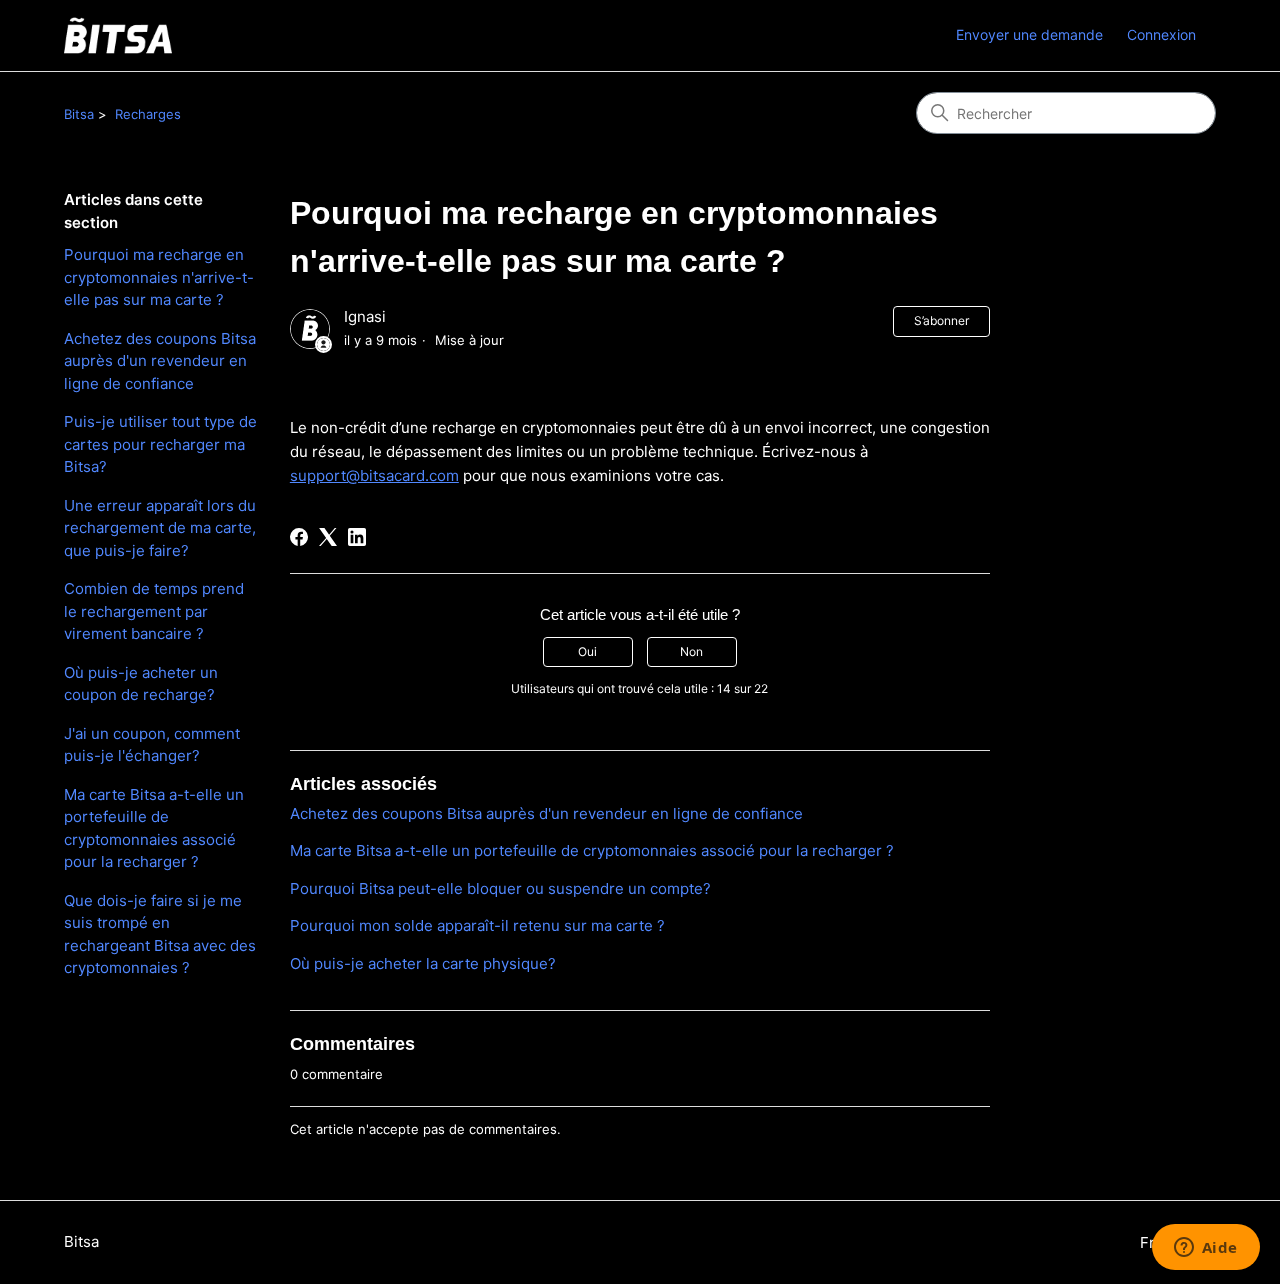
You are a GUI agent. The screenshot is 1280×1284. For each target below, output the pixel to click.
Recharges (148, 114)
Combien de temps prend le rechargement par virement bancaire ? (154, 611)
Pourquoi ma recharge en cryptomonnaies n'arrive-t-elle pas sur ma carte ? (159, 277)
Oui (587, 651)
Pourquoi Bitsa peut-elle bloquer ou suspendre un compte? (500, 888)
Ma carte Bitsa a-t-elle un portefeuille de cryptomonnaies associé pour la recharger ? (154, 828)
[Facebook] (299, 537)
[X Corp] (328, 537)
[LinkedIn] (357, 537)
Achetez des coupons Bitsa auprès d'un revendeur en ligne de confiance (160, 361)
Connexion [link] (1161, 34)
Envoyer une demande (1029, 34)
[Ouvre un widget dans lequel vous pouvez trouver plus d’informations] (1205, 1249)
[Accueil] (118, 35)
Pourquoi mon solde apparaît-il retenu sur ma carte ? (477, 925)
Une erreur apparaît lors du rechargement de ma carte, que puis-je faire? (160, 528)
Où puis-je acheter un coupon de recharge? (141, 684)
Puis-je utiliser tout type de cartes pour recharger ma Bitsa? (160, 444)
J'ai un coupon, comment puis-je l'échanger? (152, 745)
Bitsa (79, 114)
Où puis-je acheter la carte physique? (423, 963)
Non (691, 651)
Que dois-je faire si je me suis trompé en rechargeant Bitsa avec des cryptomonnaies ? (160, 934)
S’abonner (941, 320)
